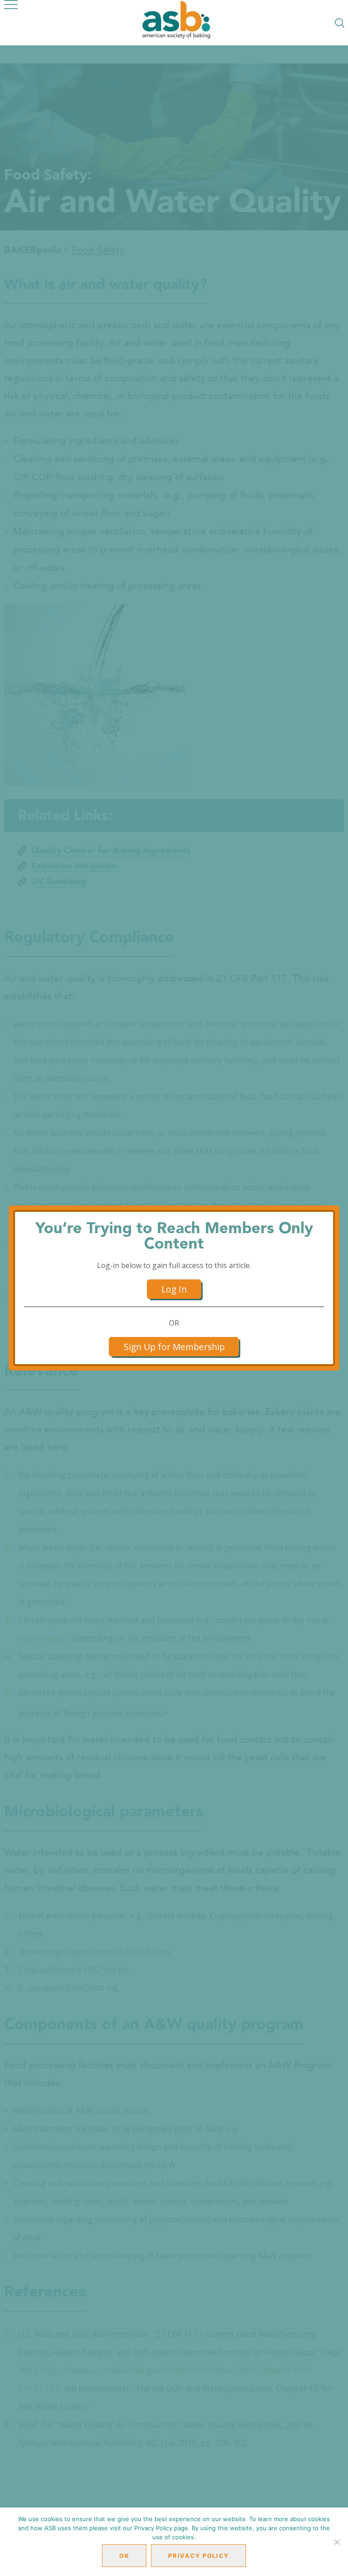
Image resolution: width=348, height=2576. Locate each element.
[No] (337, 2542)
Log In (174, 1289)
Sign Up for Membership (174, 1347)
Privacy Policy (198, 2556)
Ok (124, 2556)
